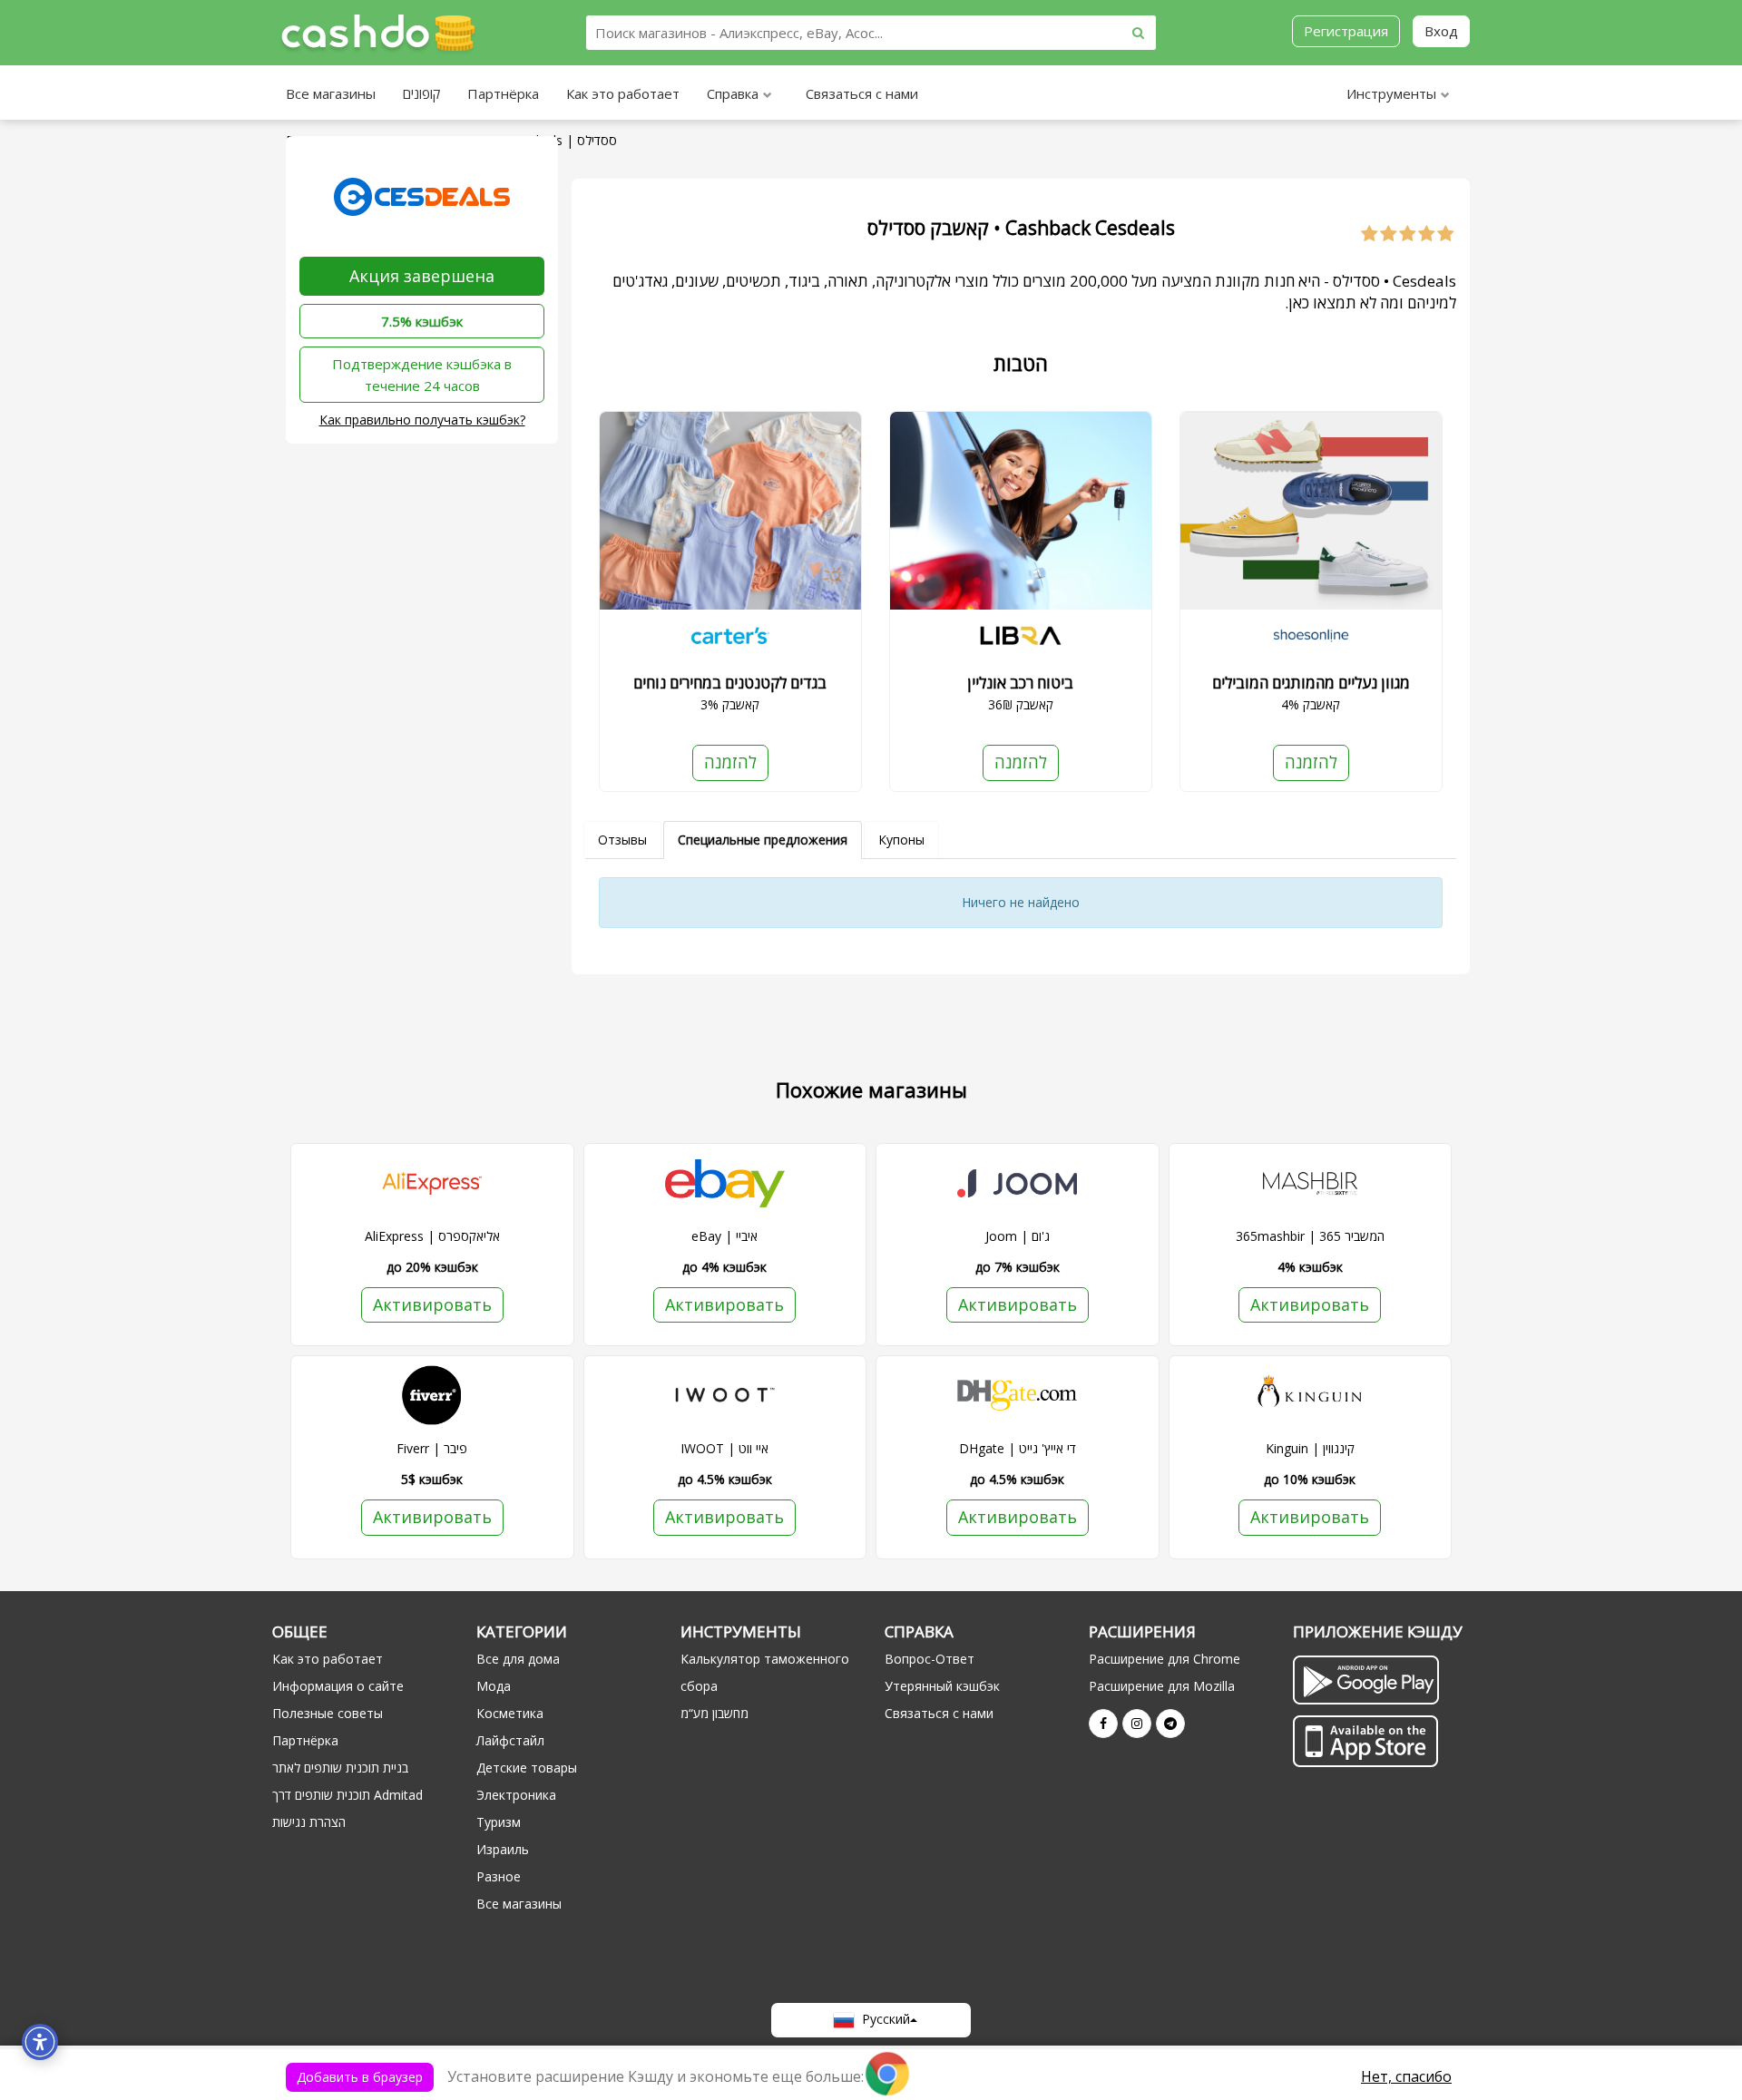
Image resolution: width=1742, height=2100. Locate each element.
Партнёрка (503, 93)
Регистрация (1346, 31)
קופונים (421, 93)
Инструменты (1391, 93)
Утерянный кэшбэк (942, 1686)
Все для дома (518, 1659)
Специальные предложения (763, 840)
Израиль (503, 1849)
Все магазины (331, 93)
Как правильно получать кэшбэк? (422, 420)
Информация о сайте (338, 1686)
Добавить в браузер (360, 2077)
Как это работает (623, 93)
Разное (499, 1876)
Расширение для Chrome (1165, 1659)
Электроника (516, 1795)
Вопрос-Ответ (930, 1659)
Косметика (510, 1713)
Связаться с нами (862, 93)
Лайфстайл (510, 1740)
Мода (494, 1686)
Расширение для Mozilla (1162, 1686)
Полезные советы (328, 1713)
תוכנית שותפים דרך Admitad (347, 1795)
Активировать (432, 1304)
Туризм (499, 1822)
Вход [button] (1441, 31)
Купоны (901, 840)
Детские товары (527, 1768)
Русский (882, 2019)
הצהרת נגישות (309, 1822)
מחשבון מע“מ (714, 1713)
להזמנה (730, 762)
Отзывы (622, 840)
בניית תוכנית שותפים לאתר (340, 1768)
